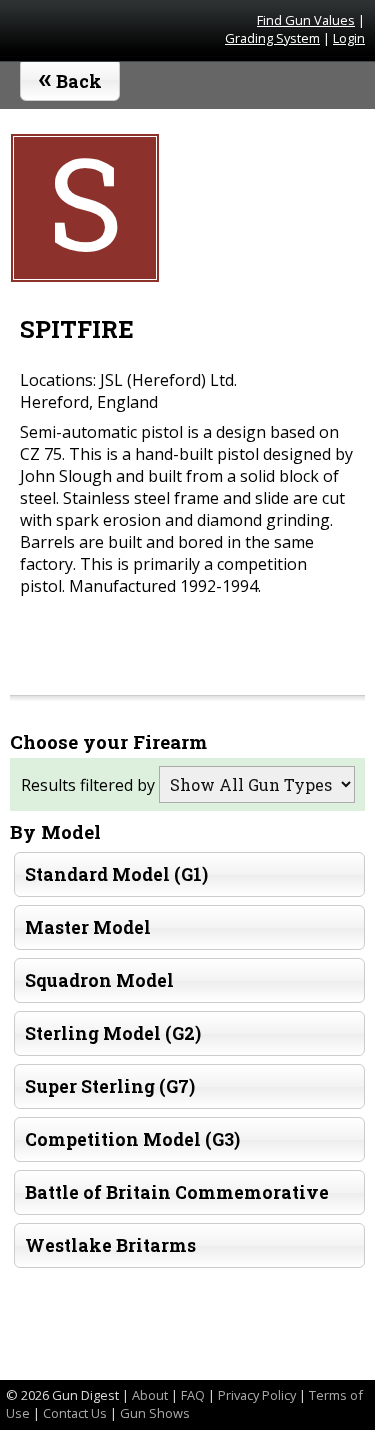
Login (349, 38)
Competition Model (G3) (132, 1139)
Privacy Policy (257, 1395)
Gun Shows (155, 1413)
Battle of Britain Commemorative (177, 1192)
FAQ (193, 1395)
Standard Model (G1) (116, 874)
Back (70, 77)
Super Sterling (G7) (110, 1086)
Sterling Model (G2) (113, 1033)
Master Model (88, 927)
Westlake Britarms (110, 1245)
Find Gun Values (306, 20)
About (150, 1395)
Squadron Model (99, 980)
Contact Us (75, 1413)
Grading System (272, 38)
